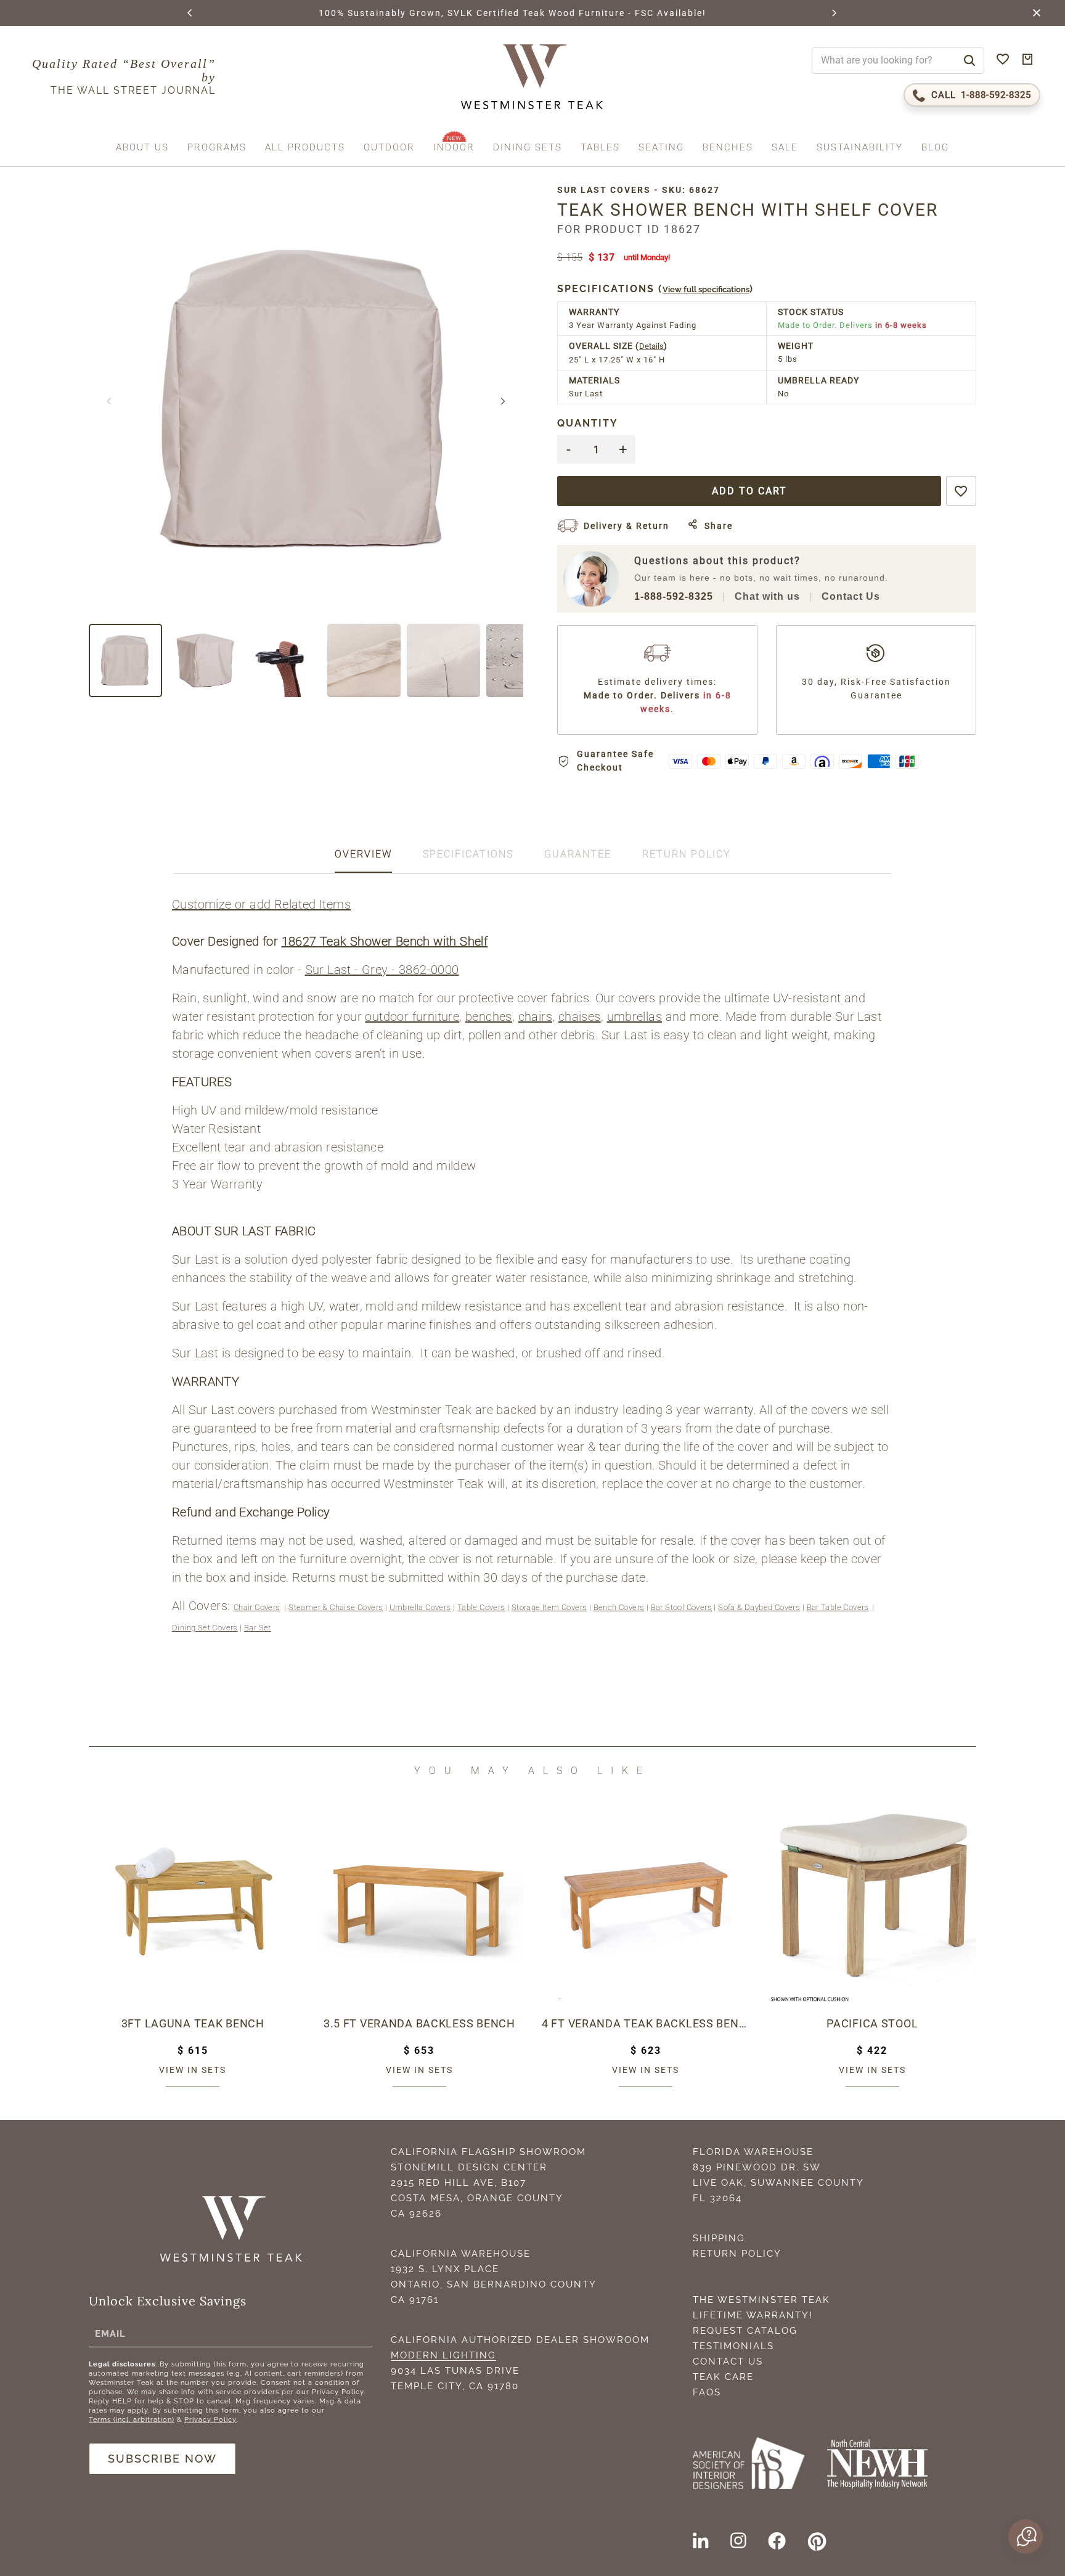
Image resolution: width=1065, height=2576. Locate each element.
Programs (217, 148)
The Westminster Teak (761, 2300)
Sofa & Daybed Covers (759, 1607)
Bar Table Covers (838, 1607)
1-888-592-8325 (674, 596)
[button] (190, 13)
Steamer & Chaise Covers (336, 1607)
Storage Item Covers (549, 1607)
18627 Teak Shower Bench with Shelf (385, 941)
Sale (785, 148)
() (655, 289)
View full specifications (706, 289)
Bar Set (258, 1628)
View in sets (193, 2070)
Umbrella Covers (420, 1607)
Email (110, 2334)
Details (651, 346)
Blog (935, 148)
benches (489, 1016)
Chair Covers (257, 1607)
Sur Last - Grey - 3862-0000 (382, 970)
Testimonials (733, 2346)
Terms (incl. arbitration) (132, 2420)
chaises (580, 1016)
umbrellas (635, 1016)
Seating (661, 148)
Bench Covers (619, 1607)
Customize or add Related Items (261, 904)
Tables (600, 148)
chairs (535, 1016)
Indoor (454, 148)
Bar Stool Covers (681, 1607)
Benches (728, 148)
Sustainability (860, 148)
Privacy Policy (210, 2420)
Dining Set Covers (205, 1628)
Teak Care (723, 2377)
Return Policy (737, 2254)
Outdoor (389, 148)
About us (142, 148)
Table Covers (481, 1607)
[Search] (969, 61)
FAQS (707, 2392)
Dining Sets (528, 148)
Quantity (588, 423)
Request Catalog (745, 2331)
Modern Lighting (443, 2355)
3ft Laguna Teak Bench (193, 2023)
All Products (305, 148)
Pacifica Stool (872, 2023)
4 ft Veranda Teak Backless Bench (646, 2023)
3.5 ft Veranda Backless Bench (419, 2023)
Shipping (719, 2238)
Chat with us (767, 596)
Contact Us (851, 596)
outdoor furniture (412, 1016)
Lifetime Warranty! (753, 2315)
